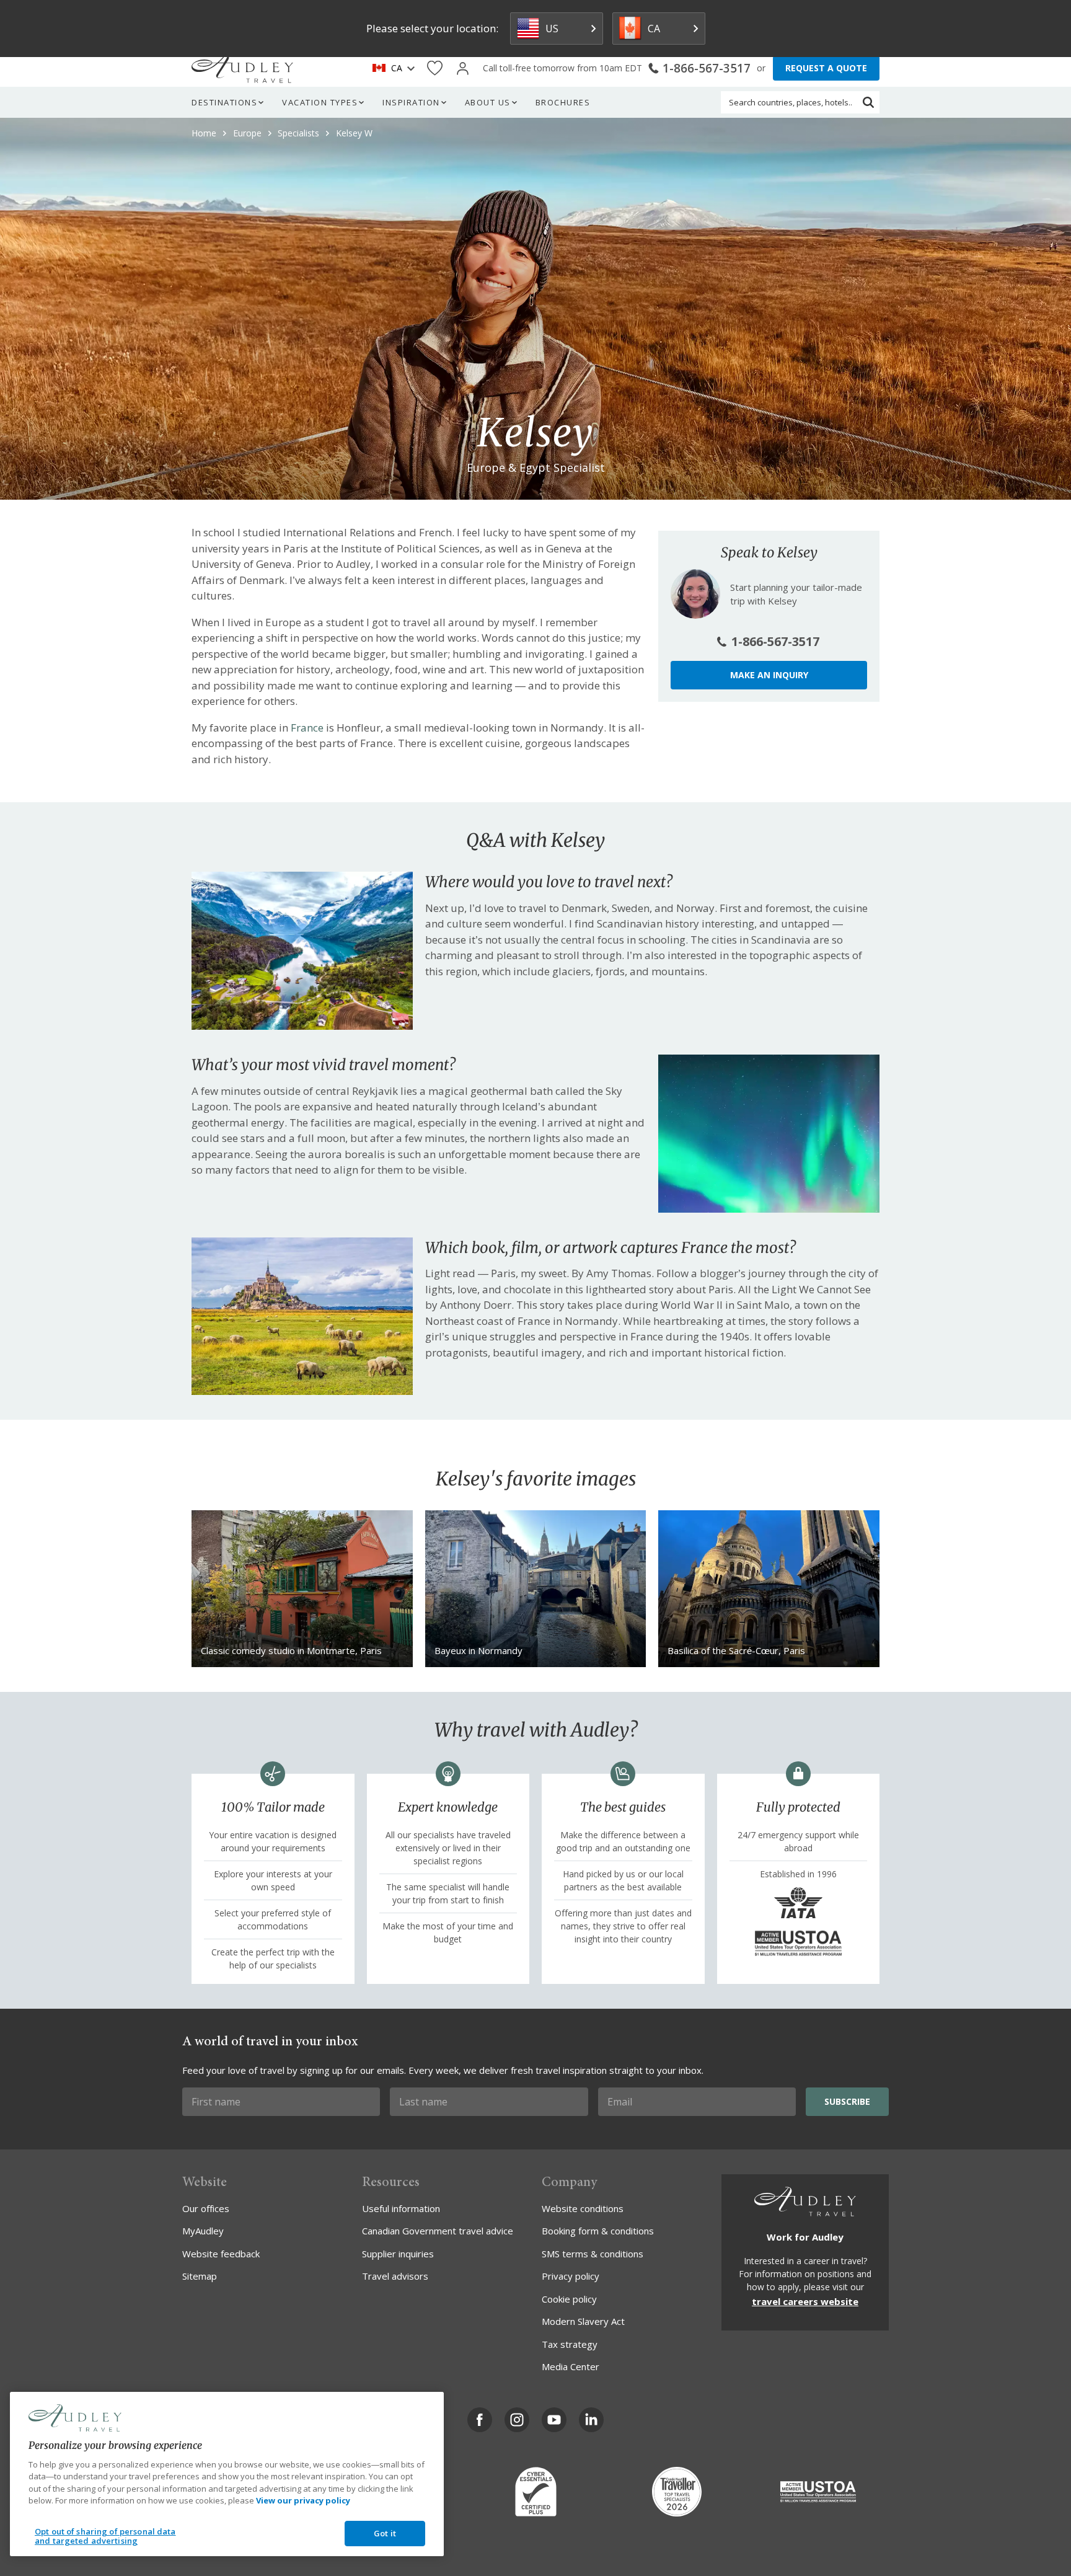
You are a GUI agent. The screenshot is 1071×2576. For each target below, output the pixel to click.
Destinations (224, 102)
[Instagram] (517, 2420)
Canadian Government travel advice (438, 2231)
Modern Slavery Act (583, 2321)
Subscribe (847, 2101)
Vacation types (320, 102)
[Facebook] (480, 2420)
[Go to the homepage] (242, 68)
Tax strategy (570, 2344)
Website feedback (221, 2254)
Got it (385, 2533)
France (307, 728)
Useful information (401, 2208)
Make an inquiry (769, 675)
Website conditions (583, 2208)
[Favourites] (435, 69)
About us (488, 102)
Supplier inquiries (398, 2254)
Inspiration (411, 102)
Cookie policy (569, 2299)
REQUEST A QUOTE (826, 68)
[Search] (868, 102)
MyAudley (203, 2231)
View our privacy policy (303, 2500)
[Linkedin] (591, 2420)
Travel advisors (395, 2276)
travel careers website (805, 2301)
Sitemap (200, 2276)
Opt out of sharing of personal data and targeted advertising (105, 2536)
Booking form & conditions (598, 2231)
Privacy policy (571, 2276)
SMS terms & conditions (593, 2254)
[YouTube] (554, 2420)
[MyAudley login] (463, 69)
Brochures (563, 102)
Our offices (206, 2208)
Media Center (571, 2366)
